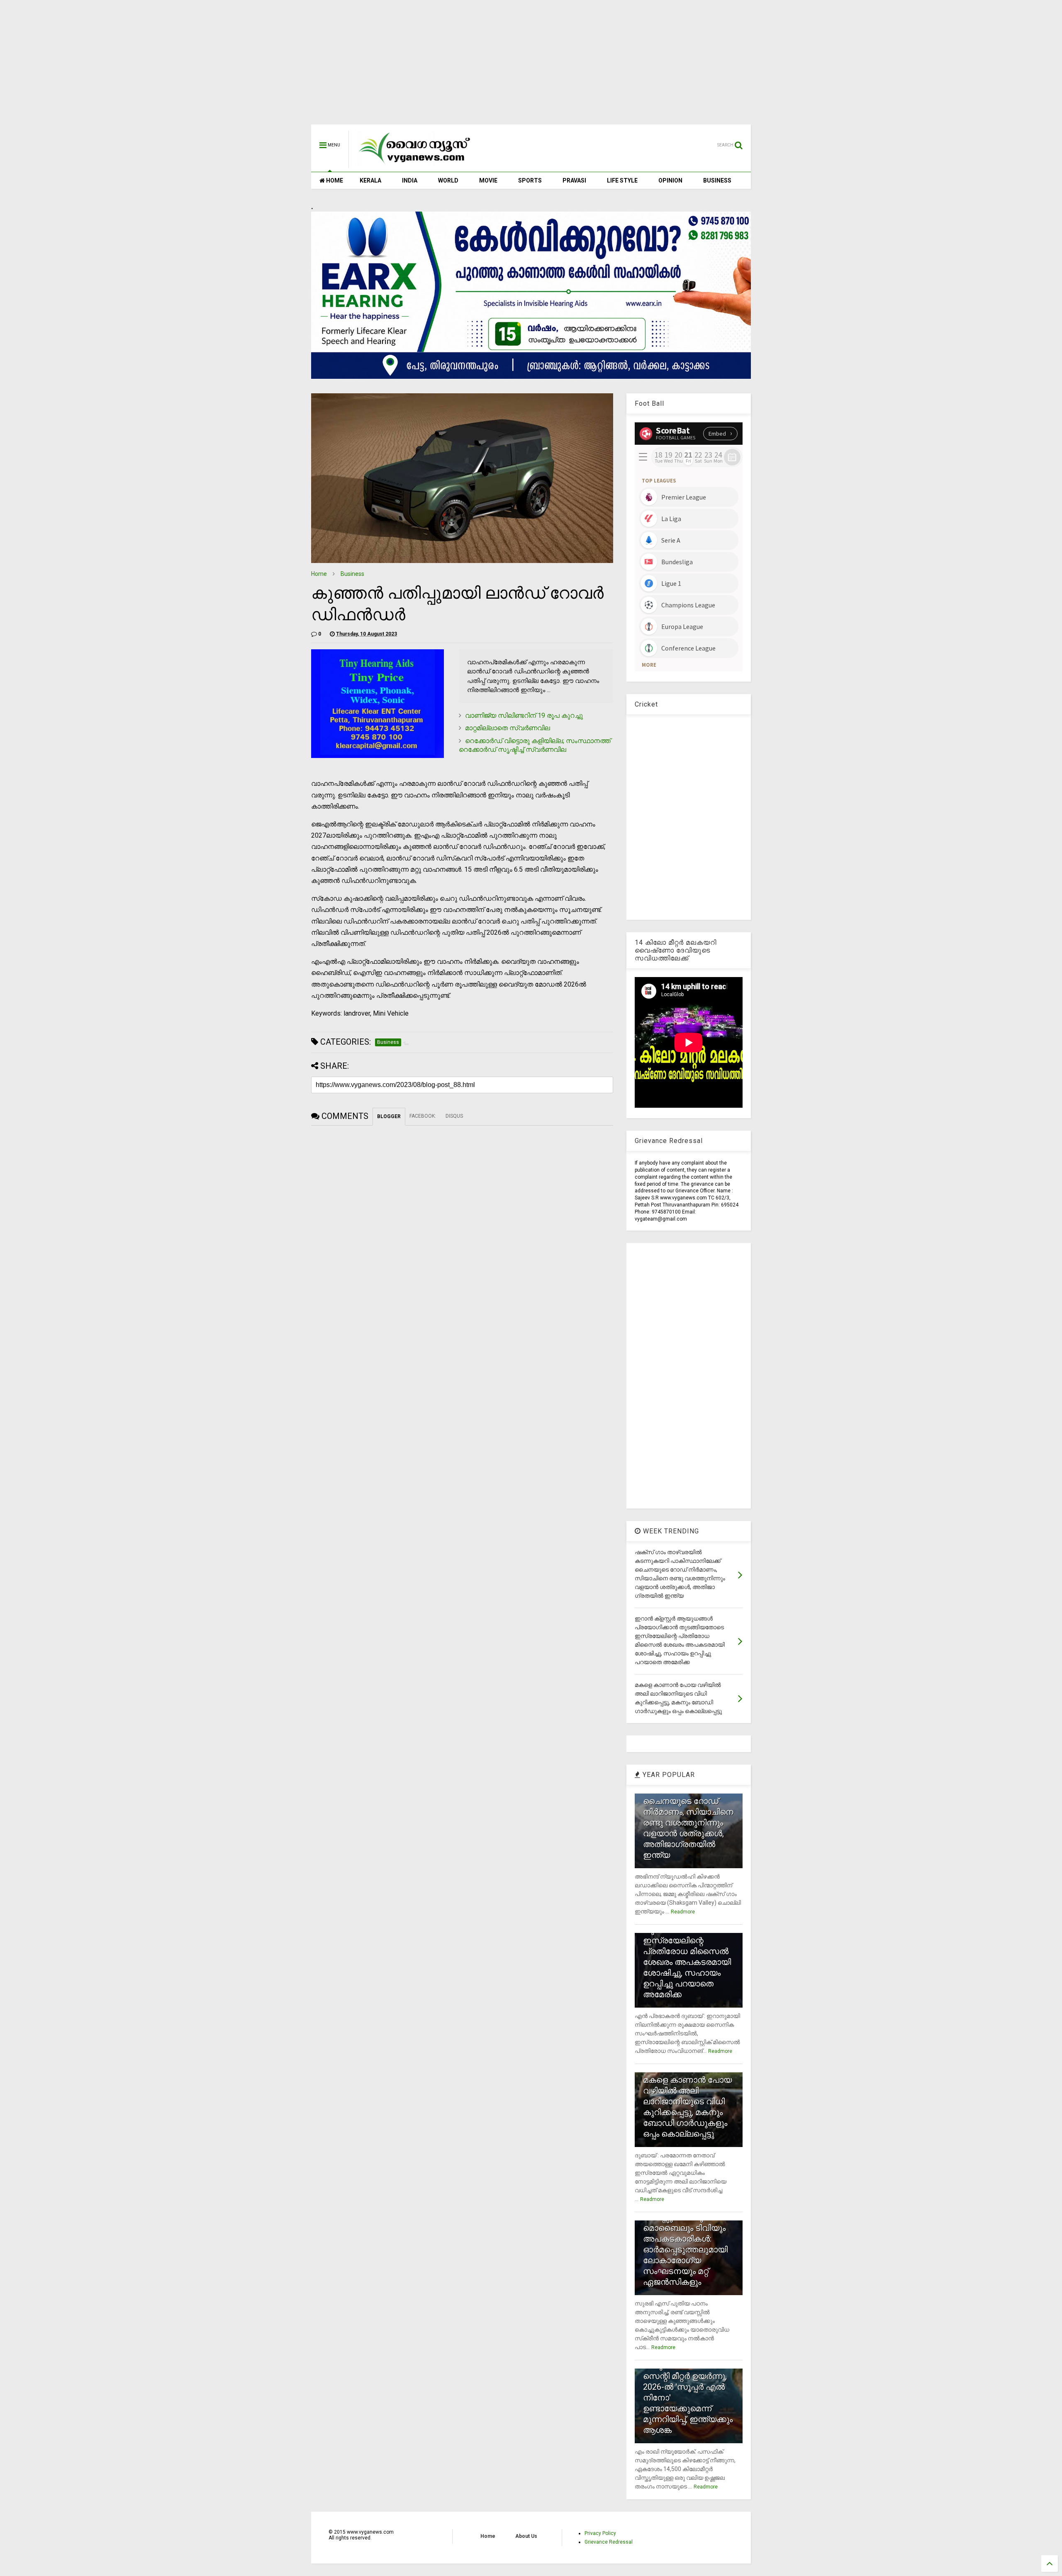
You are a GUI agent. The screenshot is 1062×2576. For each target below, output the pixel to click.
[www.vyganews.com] (415, 164)
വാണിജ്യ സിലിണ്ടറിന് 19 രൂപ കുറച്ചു (524, 715)
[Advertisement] (531, 66)
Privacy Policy (600, 2533)
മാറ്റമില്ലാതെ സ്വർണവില (508, 728)
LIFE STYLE (622, 180)
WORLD (448, 180)
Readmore (683, 1912)
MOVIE (488, 180)
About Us (526, 2536)
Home (319, 574)
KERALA (370, 180)
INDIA (410, 180)
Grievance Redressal (609, 2542)
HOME (334, 180)
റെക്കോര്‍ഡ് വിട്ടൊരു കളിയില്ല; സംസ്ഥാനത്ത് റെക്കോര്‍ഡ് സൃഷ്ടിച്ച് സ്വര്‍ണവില (535, 745)
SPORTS (530, 180)
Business (352, 574)
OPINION (670, 180)
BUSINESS (717, 180)
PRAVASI (574, 180)
